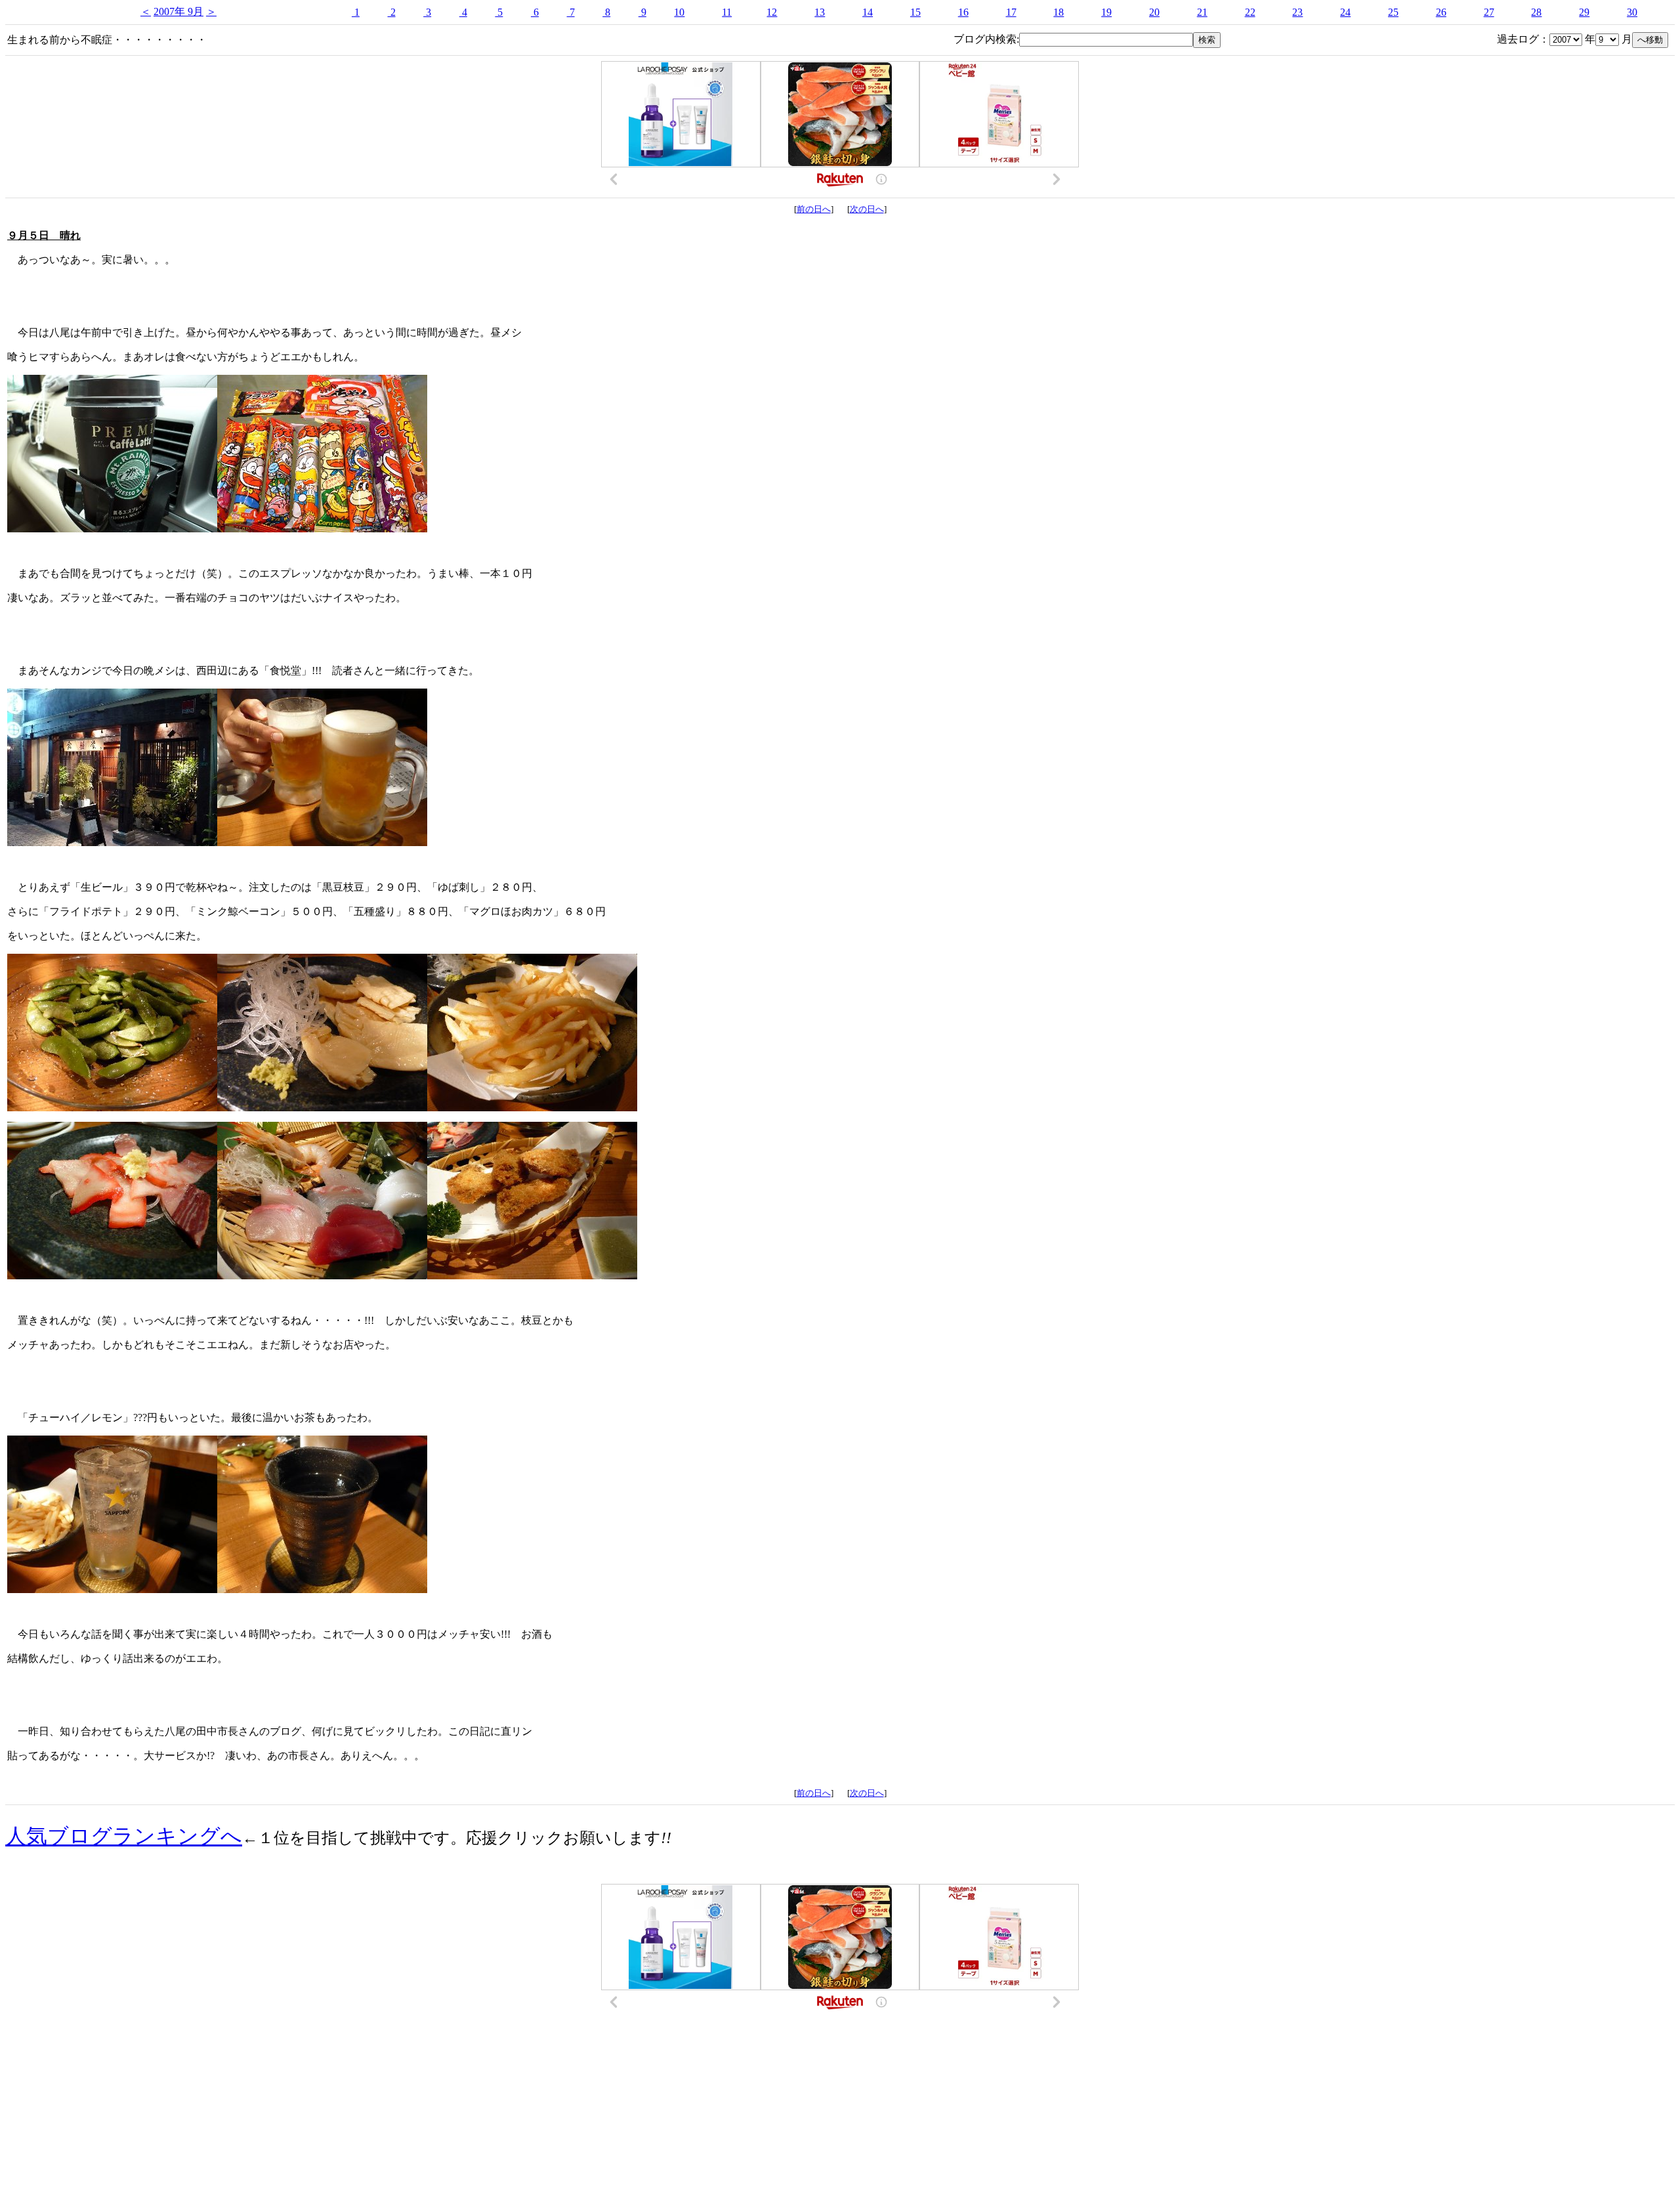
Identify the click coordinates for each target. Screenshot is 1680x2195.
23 (1297, 12)
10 (679, 12)
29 (1584, 12)
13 (820, 12)
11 (727, 12)
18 (1059, 12)
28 (1536, 12)
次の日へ (867, 209)
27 (1489, 12)
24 (1345, 12)
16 (963, 12)
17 (1011, 12)
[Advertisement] (840, 2078)
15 (915, 12)
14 (868, 12)
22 (1250, 12)
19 (1106, 12)
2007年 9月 (178, 11)
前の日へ (814, 209)
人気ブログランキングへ (124, 1836)
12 (772, 12)
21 (1202, 12)
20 (1154, 12)
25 (1393, 12)
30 (1632, 12)
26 (1441, 12)
